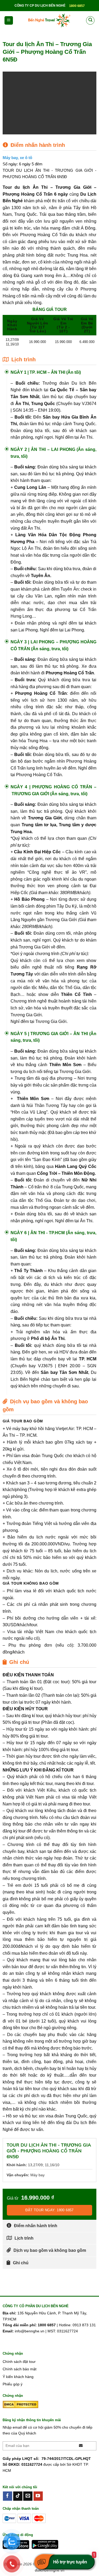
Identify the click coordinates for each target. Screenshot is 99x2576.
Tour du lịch (16, 187)
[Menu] (9, 21)
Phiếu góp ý (13, 2384)
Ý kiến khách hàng (18, 2377)
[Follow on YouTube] (38, 2496)
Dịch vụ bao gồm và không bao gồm (50, 2250)
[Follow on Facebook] (8, 2496)
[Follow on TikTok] (18, 2496)
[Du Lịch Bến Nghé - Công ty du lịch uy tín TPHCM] (50, 20)
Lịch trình (24, 2238)
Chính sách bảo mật (20, 2369)
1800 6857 (77, 6)
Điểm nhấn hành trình (36, 2226)
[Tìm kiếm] (90, 20)
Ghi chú (21, 2263)
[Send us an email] (28, 2496)
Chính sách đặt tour (19, 2362)
